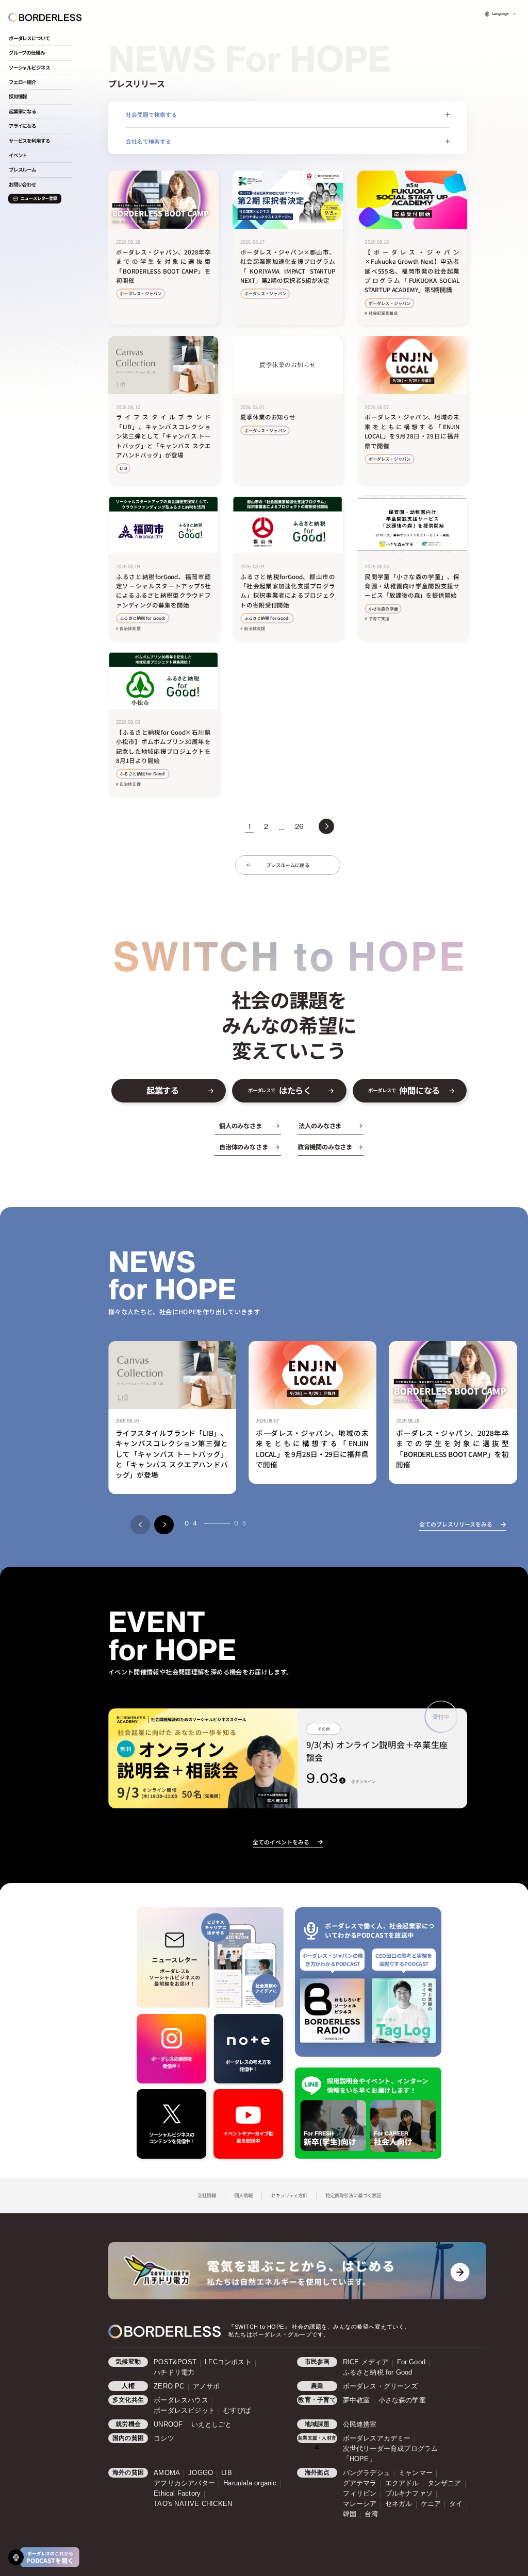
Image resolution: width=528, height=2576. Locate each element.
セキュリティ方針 (289, 2195)
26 (299, 826)
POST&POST (175, 2362)
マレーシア (360, 2504)
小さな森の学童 (402, 2400)
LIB (227, 2473)
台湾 (371, 2514)
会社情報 (207, 2195)
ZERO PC (169, 2386)
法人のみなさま (320, 1126)
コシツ (164, 2438)
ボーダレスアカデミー (377, 2438)
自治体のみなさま (244, 1147)
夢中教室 (357, 2400)
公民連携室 (360, 2425)
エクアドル (402, 2483)
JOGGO (201, 2473)
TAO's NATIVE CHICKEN (193, 2504)
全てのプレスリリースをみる (456, 1524)
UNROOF (168, 2425)
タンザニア (444, 2483)
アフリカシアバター (184, 2483)
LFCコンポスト (228, 2362)
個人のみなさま (241, 1126)
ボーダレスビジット (184, 2411)
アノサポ (207, 2386)
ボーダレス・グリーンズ (380, 2386)
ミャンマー (416, 2473)
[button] (140, 1525)
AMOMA (167, 2473)
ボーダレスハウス (181, 2400)
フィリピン (360, 2494)
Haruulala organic (250, 2483)
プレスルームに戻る (288, 865)
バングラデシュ (367, 2473)
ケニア (431, 2504)
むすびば (237, 2411)
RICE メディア (366, 2362)
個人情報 (243, 2195)
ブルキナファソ (409, 2494)
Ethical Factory (177, 2494)
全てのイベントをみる (281, 1842)
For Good (411, 2362)
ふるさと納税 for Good (378, 2372)
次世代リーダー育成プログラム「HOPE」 (391, 2454)
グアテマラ (360, 2483)
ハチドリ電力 (174, 2372)
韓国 (350, 2514)
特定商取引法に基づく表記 (353, 2195)
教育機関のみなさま (325, 1147)
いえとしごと (212, 2425)
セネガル (399, 2504)
